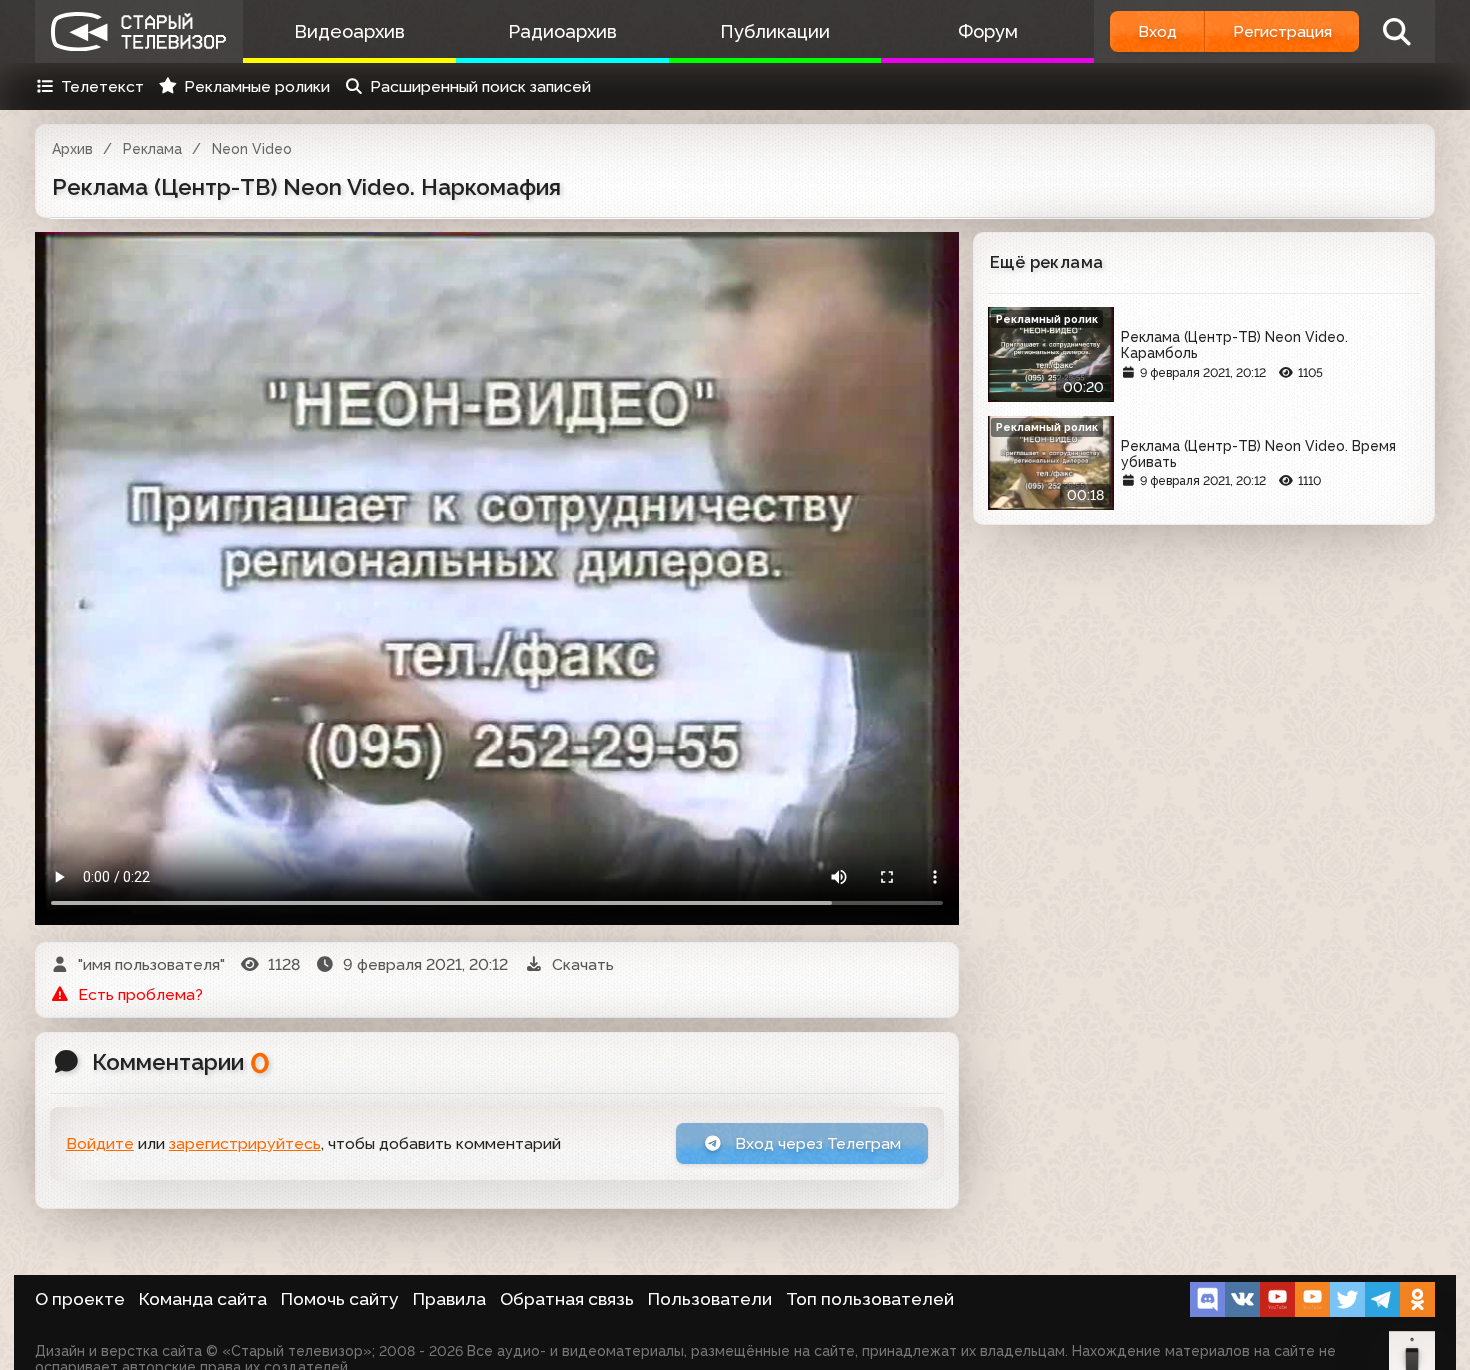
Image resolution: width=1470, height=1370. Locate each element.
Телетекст (102, 86)
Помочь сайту (340, 1299)
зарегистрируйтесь (245, 1143)
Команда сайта (203, 1299)
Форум (988, 31)
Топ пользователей (870, 1299)
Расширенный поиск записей (480, 86)
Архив (72, 149)
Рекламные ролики (257, 86)
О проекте (80, 1299)
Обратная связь (567, 1299)
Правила (449, 1299)
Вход (1157, 31)
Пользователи (710, 1299)
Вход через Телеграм (816, 1143)
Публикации (775, 31)
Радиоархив (562, 31)
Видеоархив (349, 31)
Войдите (100, 1143)
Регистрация (1282, 31)
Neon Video (252, 149)
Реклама (152, 149)
